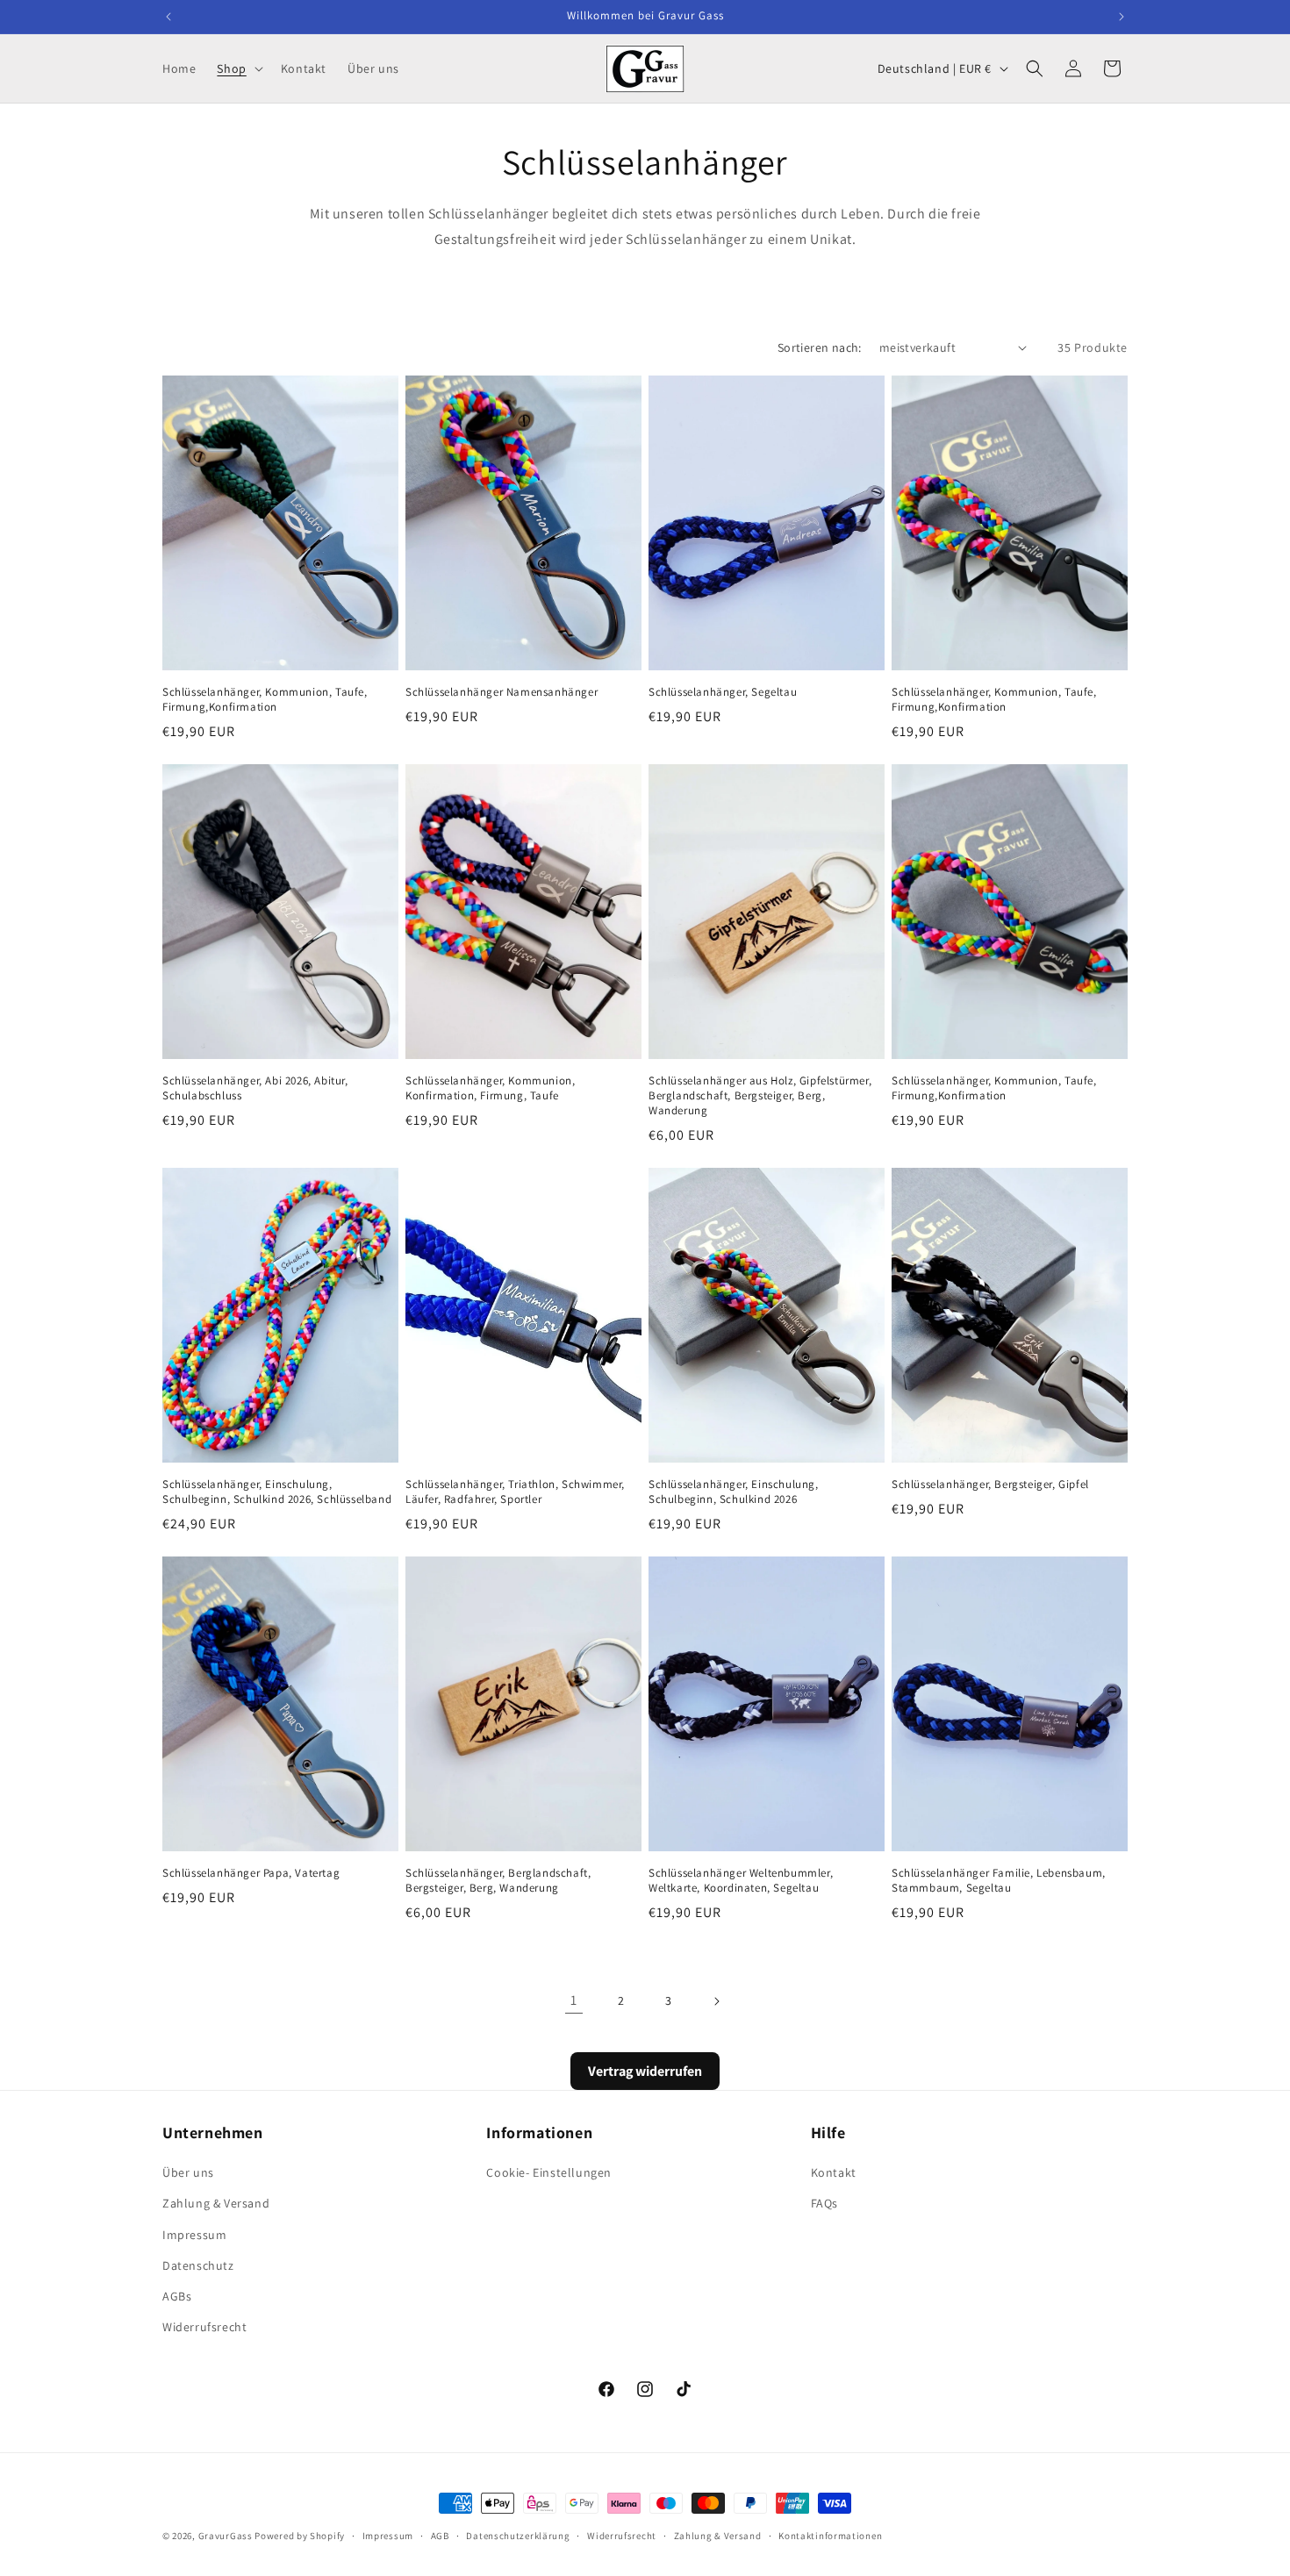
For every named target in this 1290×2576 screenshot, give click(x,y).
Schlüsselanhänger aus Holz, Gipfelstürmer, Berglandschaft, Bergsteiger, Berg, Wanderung (760, 1096)
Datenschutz (198, 2265)
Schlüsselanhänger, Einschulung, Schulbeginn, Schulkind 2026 (734, 1492)
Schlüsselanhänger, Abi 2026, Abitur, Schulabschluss (255, 1088)
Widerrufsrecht (204, 2327)
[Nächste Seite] (716, 2001)
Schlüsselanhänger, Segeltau (723, 692)
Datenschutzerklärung (518, 2535)
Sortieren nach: (820, 347)
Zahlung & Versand (216, 2204)
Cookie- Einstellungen (549, 2172)
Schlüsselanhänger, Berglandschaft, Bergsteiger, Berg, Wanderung (498, 1881)
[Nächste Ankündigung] (1122, 17)
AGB (440, 2535)
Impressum (194, 2235)
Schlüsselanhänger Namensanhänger (502, 692)
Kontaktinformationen (830, 2535)
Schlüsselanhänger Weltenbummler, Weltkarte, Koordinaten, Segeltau (741, 1881)
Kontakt (834, 2172)
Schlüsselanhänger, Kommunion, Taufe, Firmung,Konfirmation (265, 700)
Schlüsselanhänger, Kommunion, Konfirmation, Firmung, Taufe (490, 1088)
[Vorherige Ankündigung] (168, 17)
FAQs (824, 2204)
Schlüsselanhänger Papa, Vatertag (251, 1873)
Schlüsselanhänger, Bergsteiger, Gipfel (990, 1485)
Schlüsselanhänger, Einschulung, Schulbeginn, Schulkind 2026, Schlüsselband (277, 1492)
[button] (238, 68)
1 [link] (574, 2000)
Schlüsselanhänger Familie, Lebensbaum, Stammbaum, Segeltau (999, 1881)
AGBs (177, 2296)
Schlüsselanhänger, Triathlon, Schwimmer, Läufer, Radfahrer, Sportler (515, 1492)
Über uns (188, 2172)
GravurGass (226, 2536)
